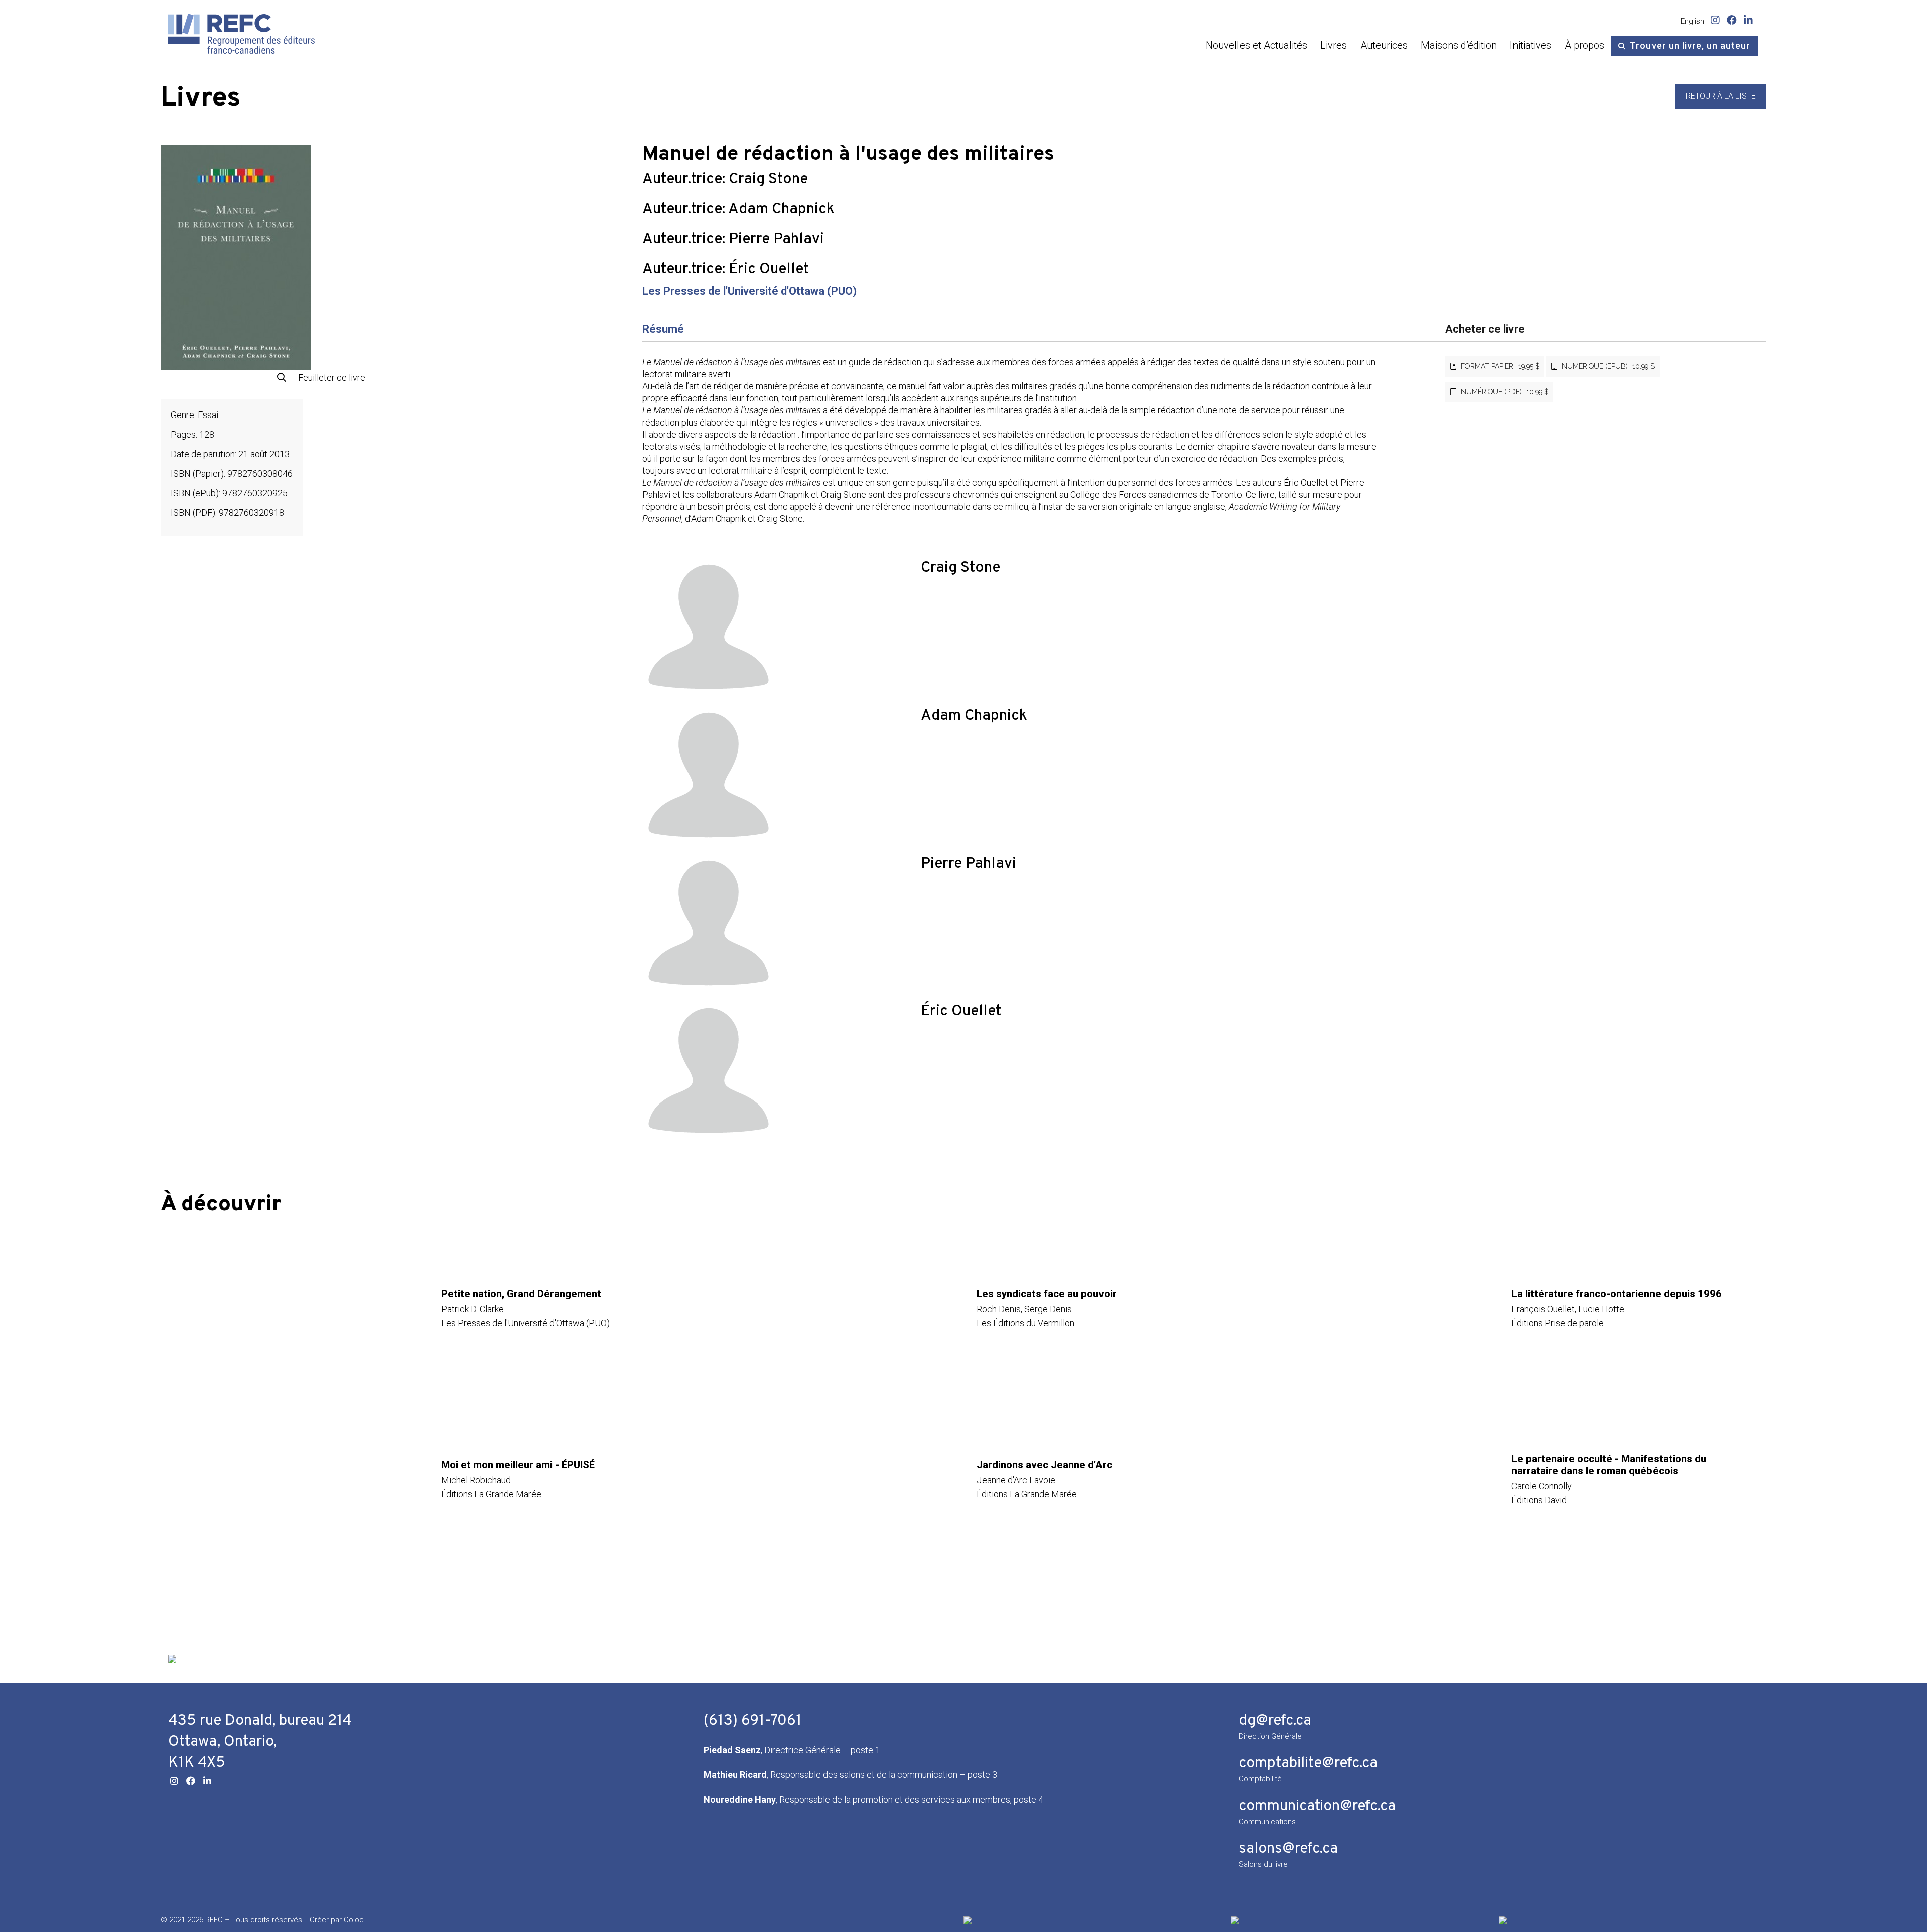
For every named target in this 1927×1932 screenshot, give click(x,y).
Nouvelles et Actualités (1257, 45)
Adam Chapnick (781, 210)
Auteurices (1384, 45)
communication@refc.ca (1317, 1806)
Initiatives (1531, 45)
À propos (1585, 45)
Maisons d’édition (1459, 45)
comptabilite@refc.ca (1308, 1764)
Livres (1334, 45)
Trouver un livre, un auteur (1690, 45)
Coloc (354, 1920)
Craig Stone (768, 179)
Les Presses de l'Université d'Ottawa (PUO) (749, 291)
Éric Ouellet (769, 270)
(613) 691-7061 (753, 1721)
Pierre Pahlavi (776, 240)
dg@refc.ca (1275, 1721)
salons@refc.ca (1288, 1849)
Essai (208, 415)
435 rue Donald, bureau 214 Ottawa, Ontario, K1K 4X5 (260, 1742)
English (1692, 21)
